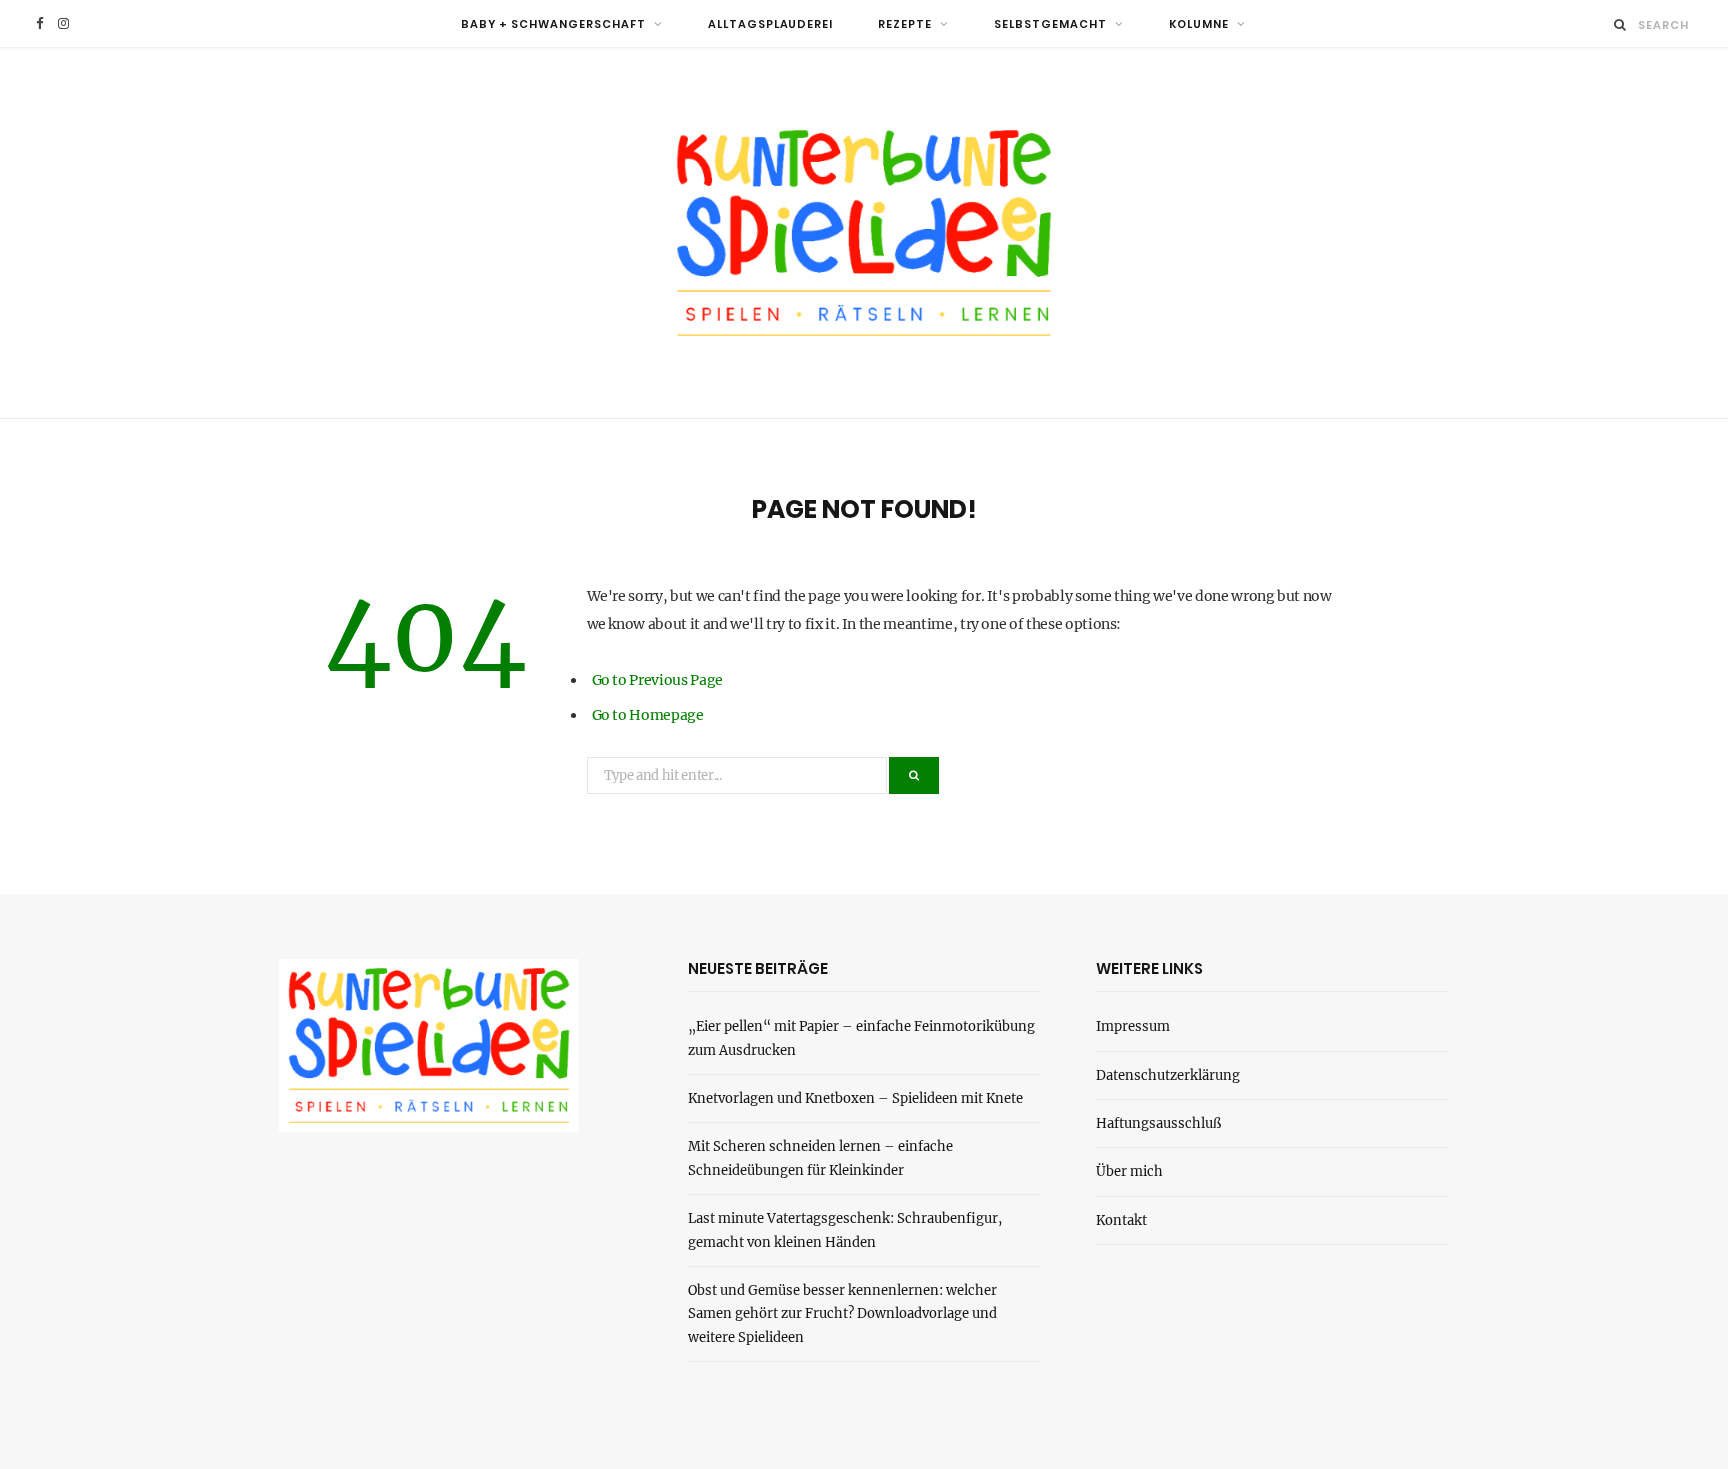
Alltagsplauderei (771, 24)
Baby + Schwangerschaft (553, 24)
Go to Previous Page (657, 680)
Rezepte (905, 24)
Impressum (1133, 1026)
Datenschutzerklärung (1168, 1075)
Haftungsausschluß (1158, 1123)
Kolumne (1199, 24)
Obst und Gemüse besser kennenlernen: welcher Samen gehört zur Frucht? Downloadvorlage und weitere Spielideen (842, 1314)
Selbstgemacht (1050, 24)
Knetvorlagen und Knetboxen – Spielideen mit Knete (855, 1098)
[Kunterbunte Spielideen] (864, 233)
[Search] (1620, 24)
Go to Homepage (648, 715)
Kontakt (1121, 1220)
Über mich (1129, 1171)
